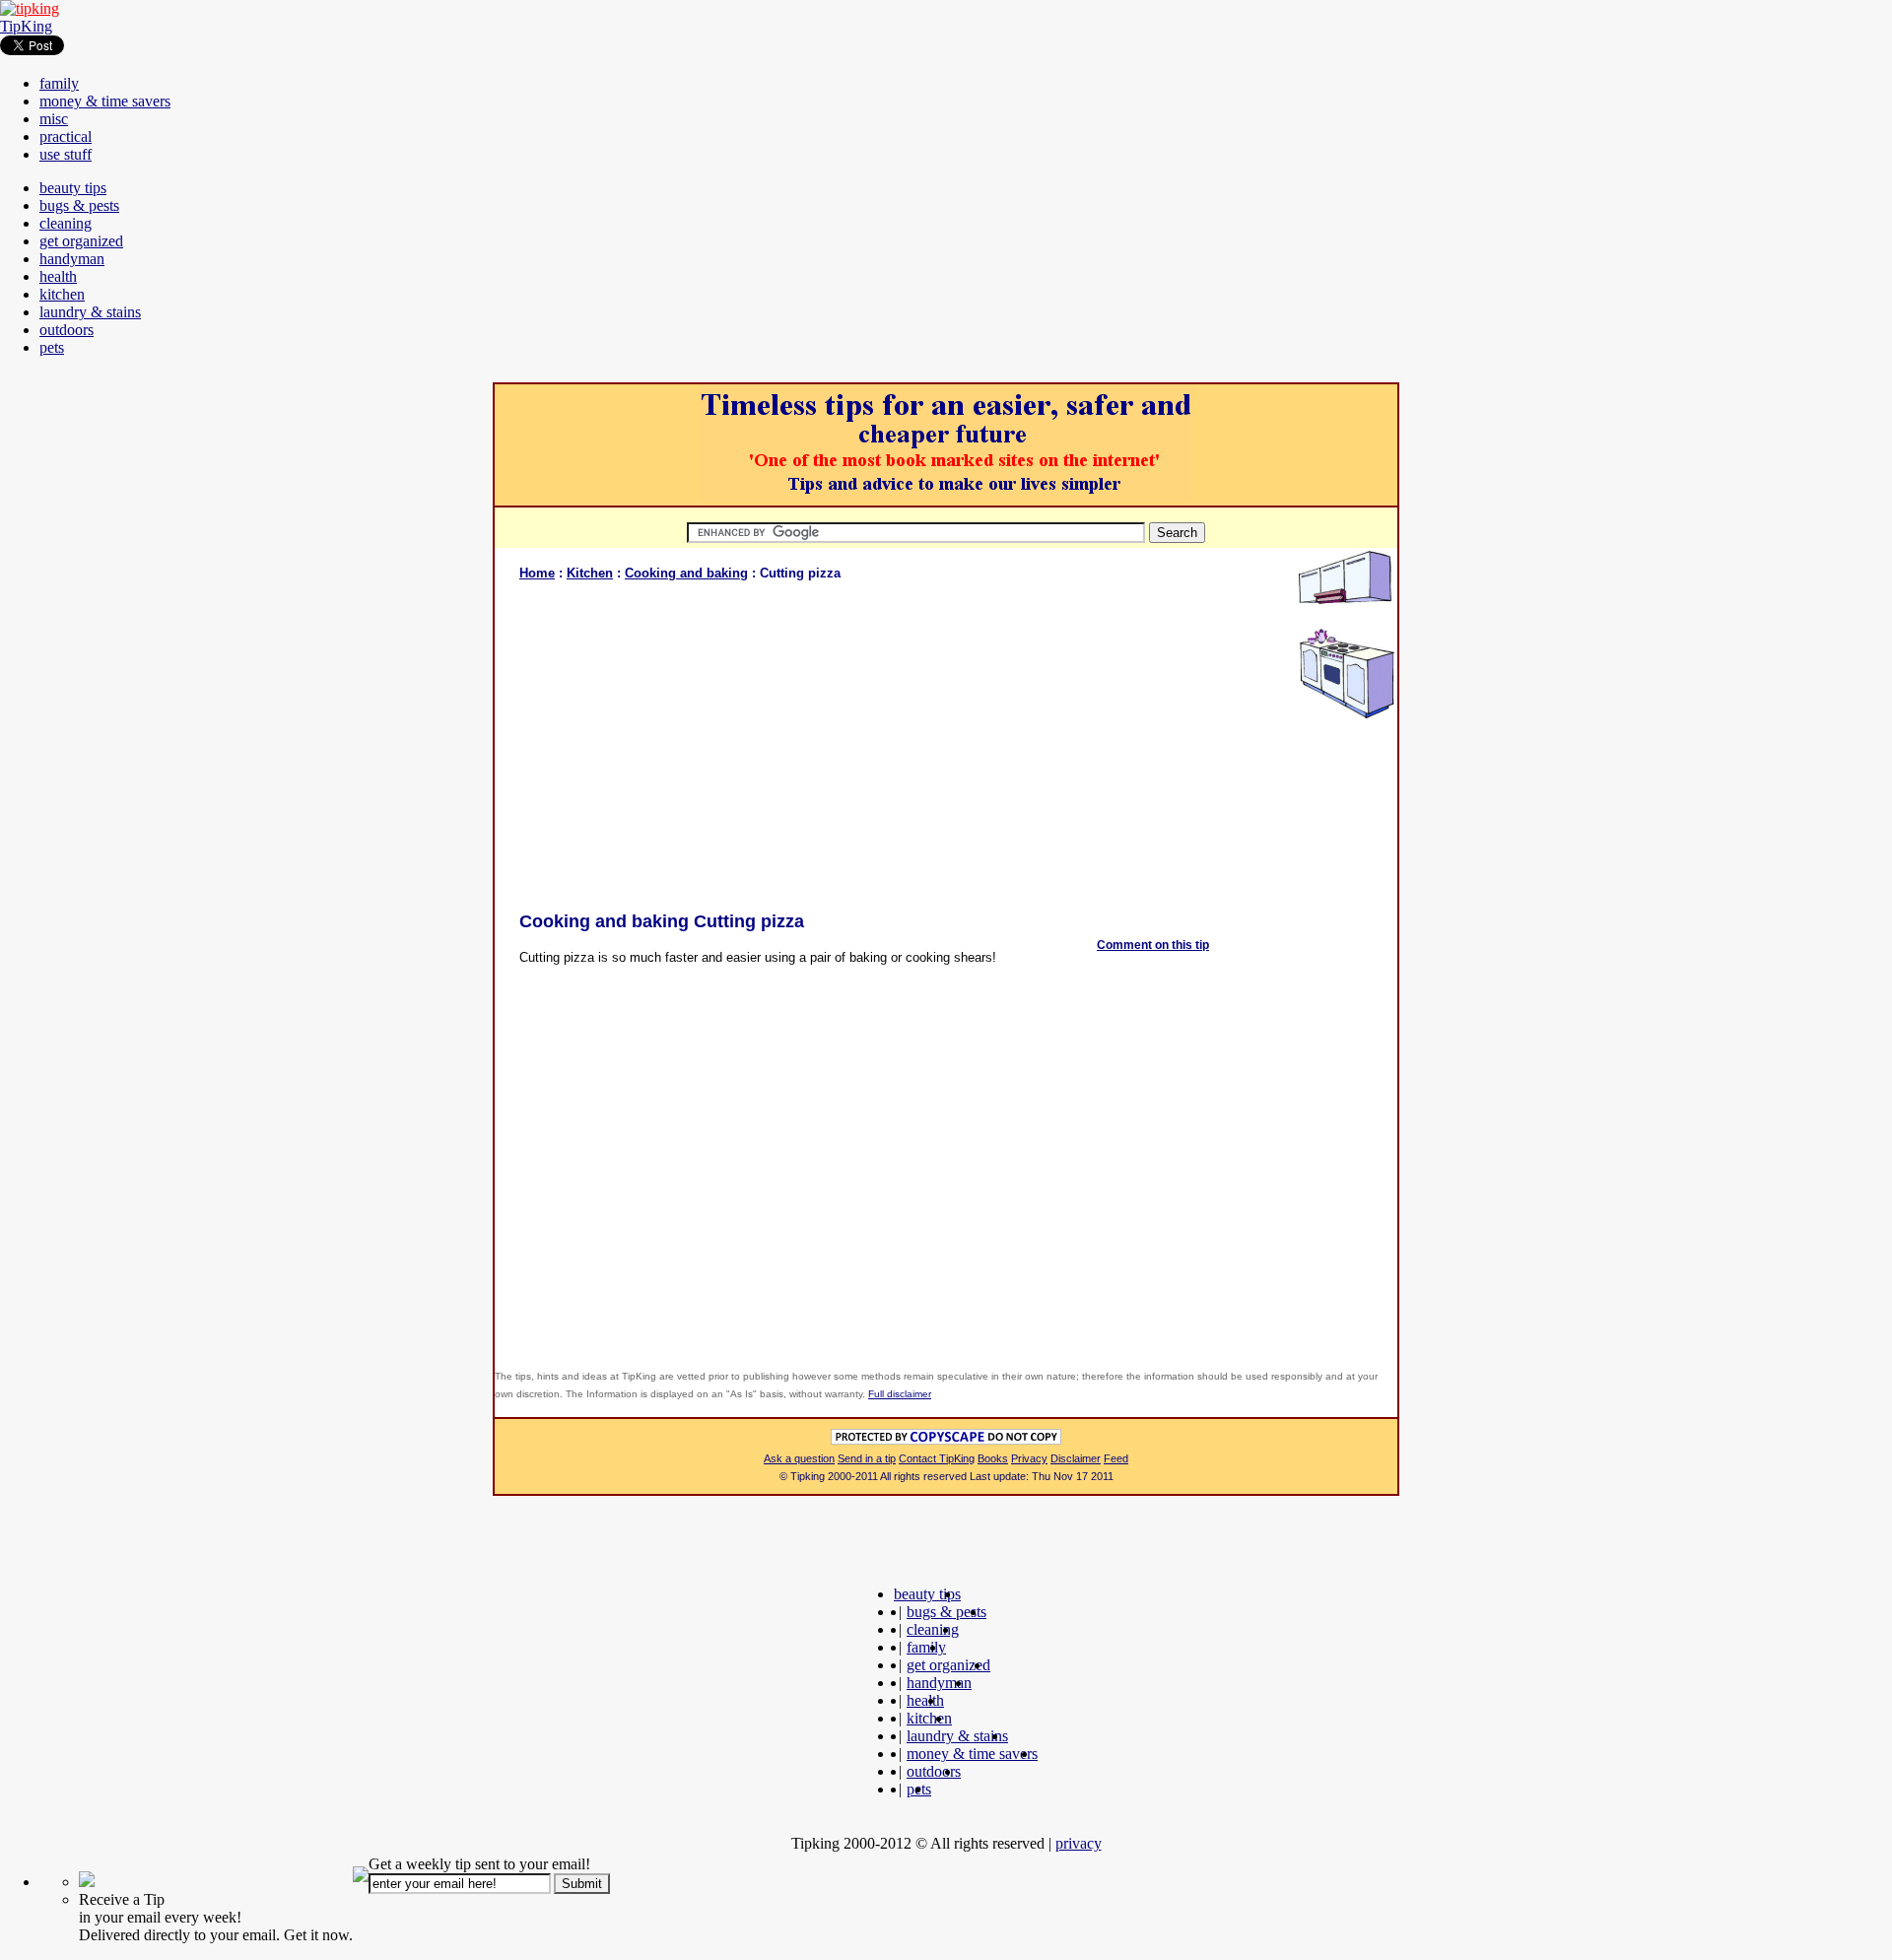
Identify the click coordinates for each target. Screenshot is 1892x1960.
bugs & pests (79, 205)
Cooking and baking (686, 573)
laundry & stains (90, 312)
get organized (81, 241)
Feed (1116, 1458)
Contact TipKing (937, 1458)
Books (993, 1458)
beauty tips (73, 188)
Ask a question (799, 1458)
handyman (72, 259)
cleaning (66, 223)
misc (54, 119)
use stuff (66, 154)
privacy (1079, 1843)
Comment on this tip (1153, 945)
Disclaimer (1076, 1458)
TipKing (26, 26)
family (59, 83)
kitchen (62, 294)
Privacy (1029, 1458)
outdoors (67, 330)
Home (537, 573)
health (58, 276)
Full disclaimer (900, 1394)
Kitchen (590, 573)
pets (52, 347)
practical (66, 136)
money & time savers (105, 101)
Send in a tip (867, 1458)
